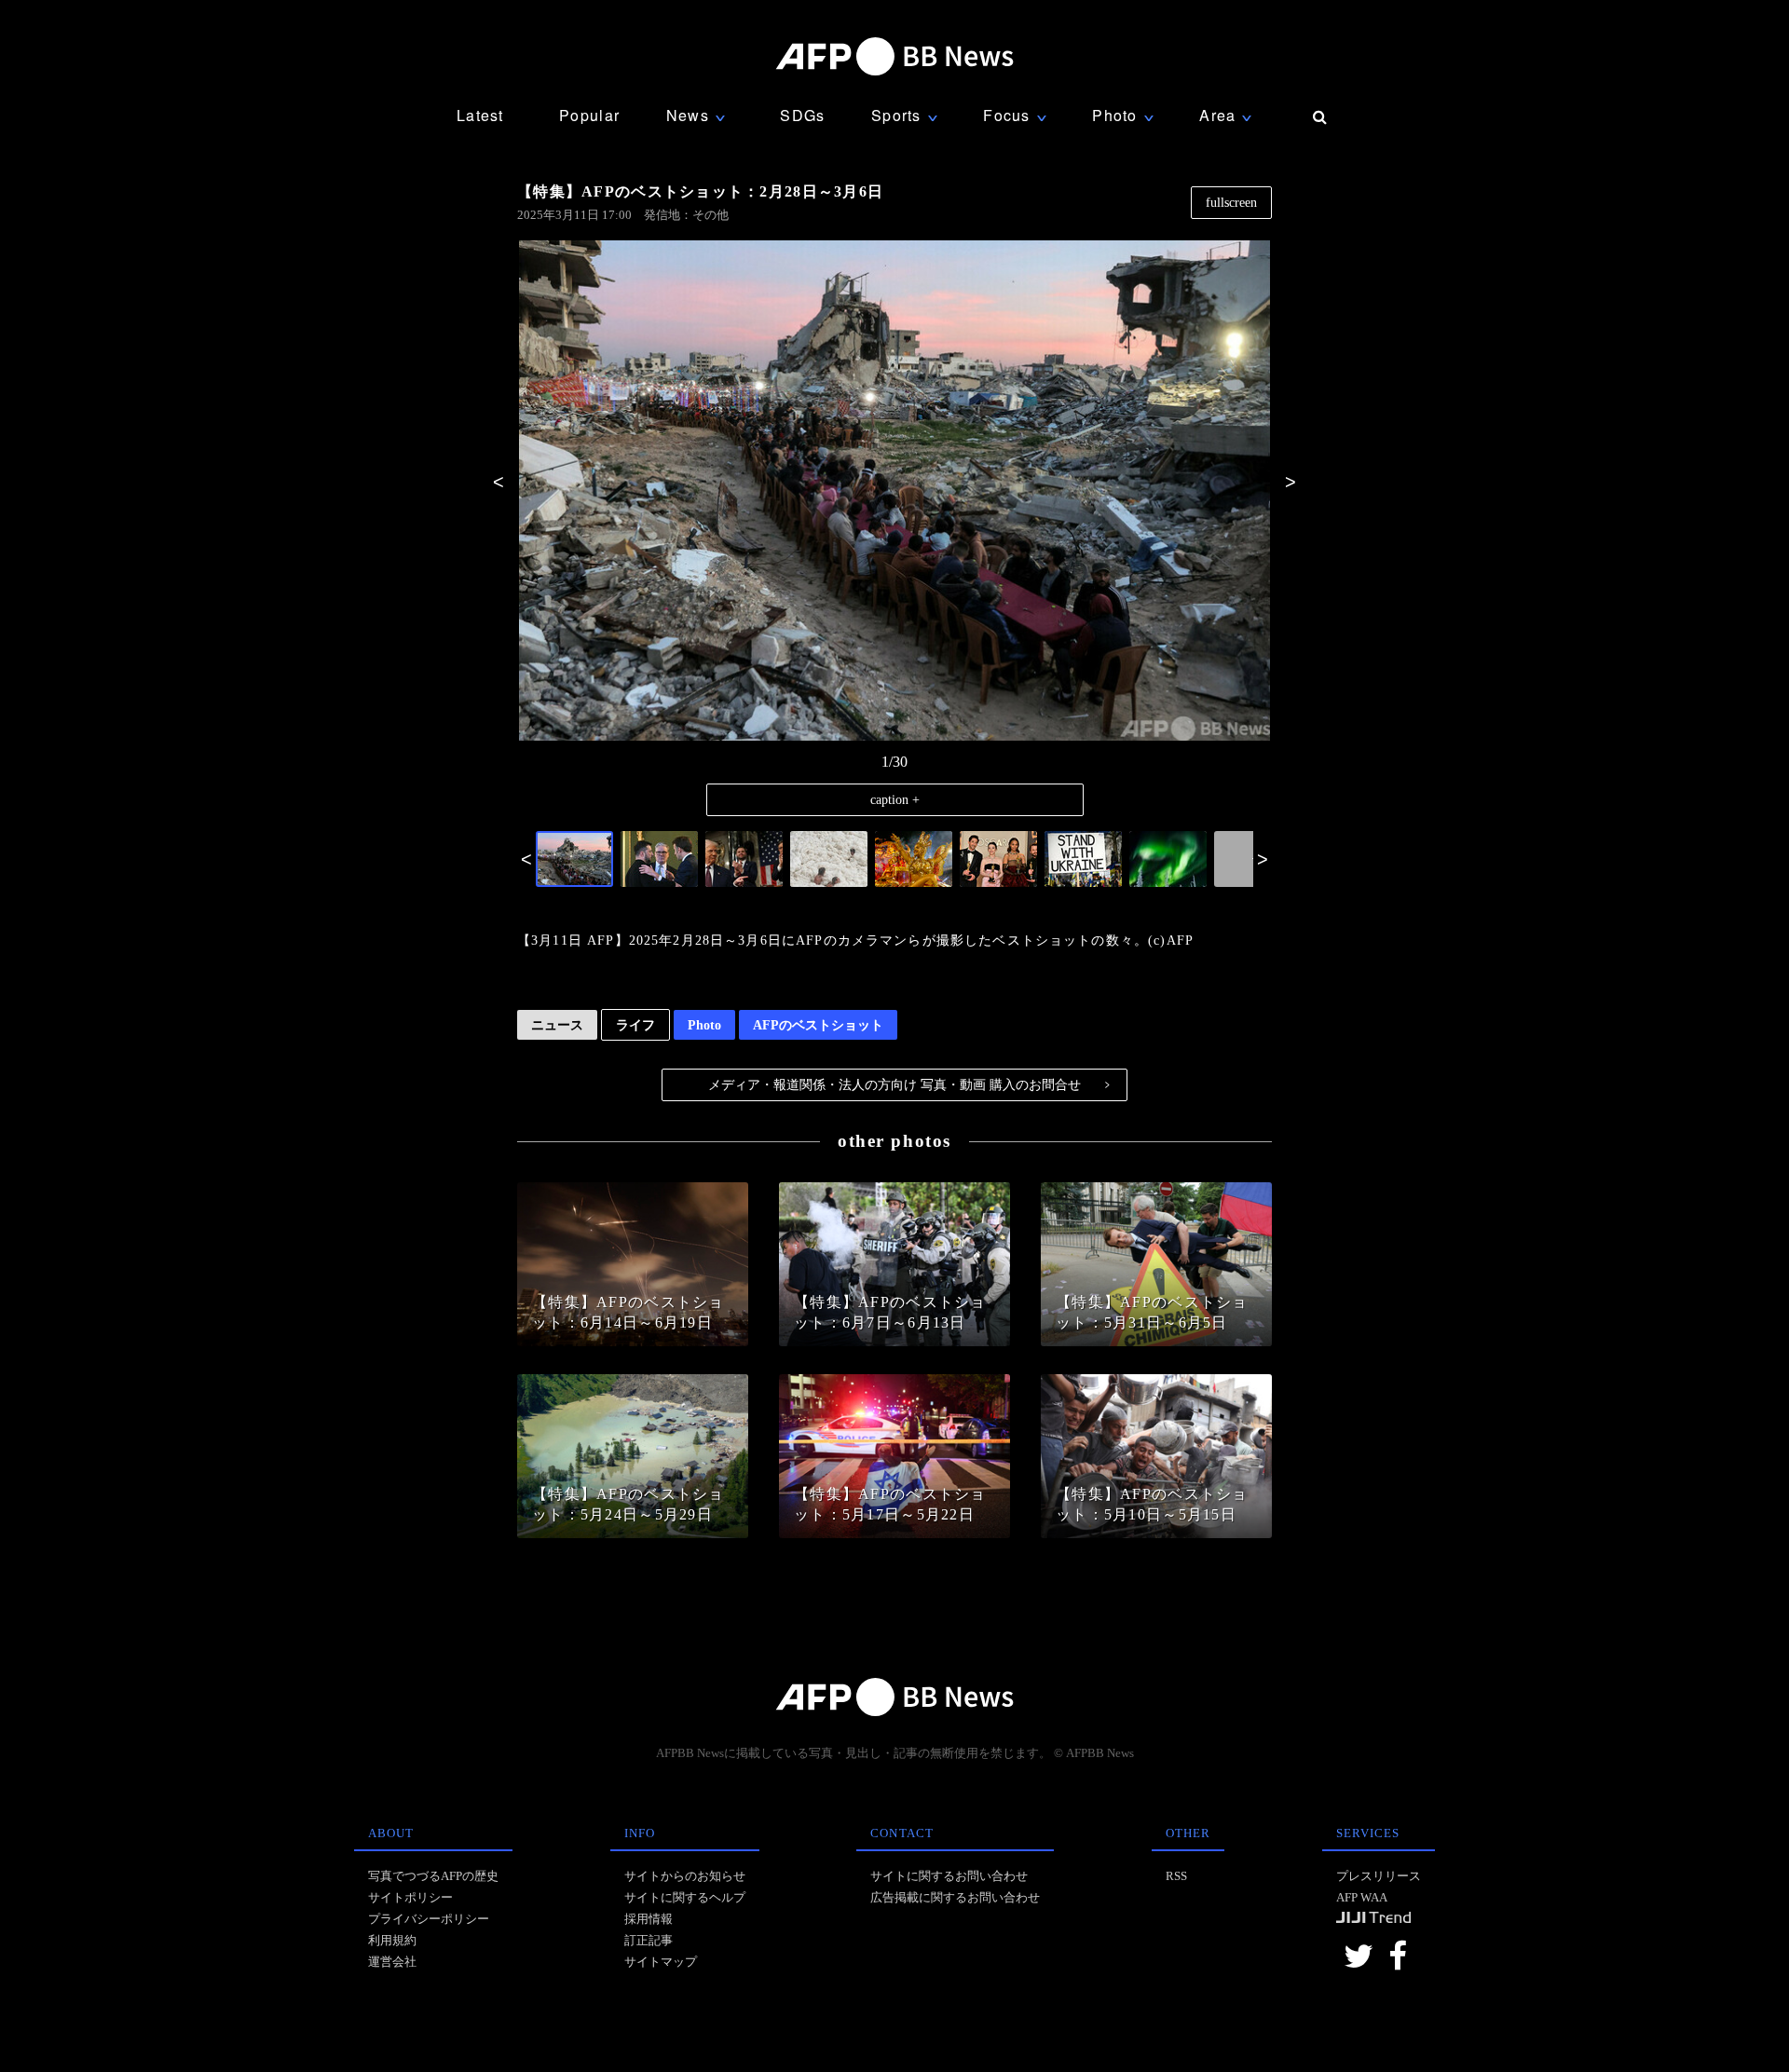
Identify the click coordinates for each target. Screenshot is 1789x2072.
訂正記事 (649, 1940)
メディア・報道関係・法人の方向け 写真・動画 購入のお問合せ (908, 1084)
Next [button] (1291, 482)
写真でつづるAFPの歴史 (433, 1876)
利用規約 (392, 1940)
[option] (894, 492)
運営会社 (392, 1962)
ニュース (557, 1025)
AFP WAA (1362, 1897)
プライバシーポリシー (429, 1919)
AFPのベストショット (818, 1025)
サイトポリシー (410, 1897)
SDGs (802, 115)
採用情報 (649, 1919)
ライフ (635, 1025)
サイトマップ (661, 1962)
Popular (589, 115)
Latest (480, 115)
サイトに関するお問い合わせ (949, 1876)
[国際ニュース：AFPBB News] (894, 56)
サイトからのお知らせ (685, 1876)
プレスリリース (1379, 1876)
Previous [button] (498, 482)
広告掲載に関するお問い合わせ (955, 1897)
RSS (1176, 1876)
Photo (704, 1025)
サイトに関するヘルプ (685, 1897)
